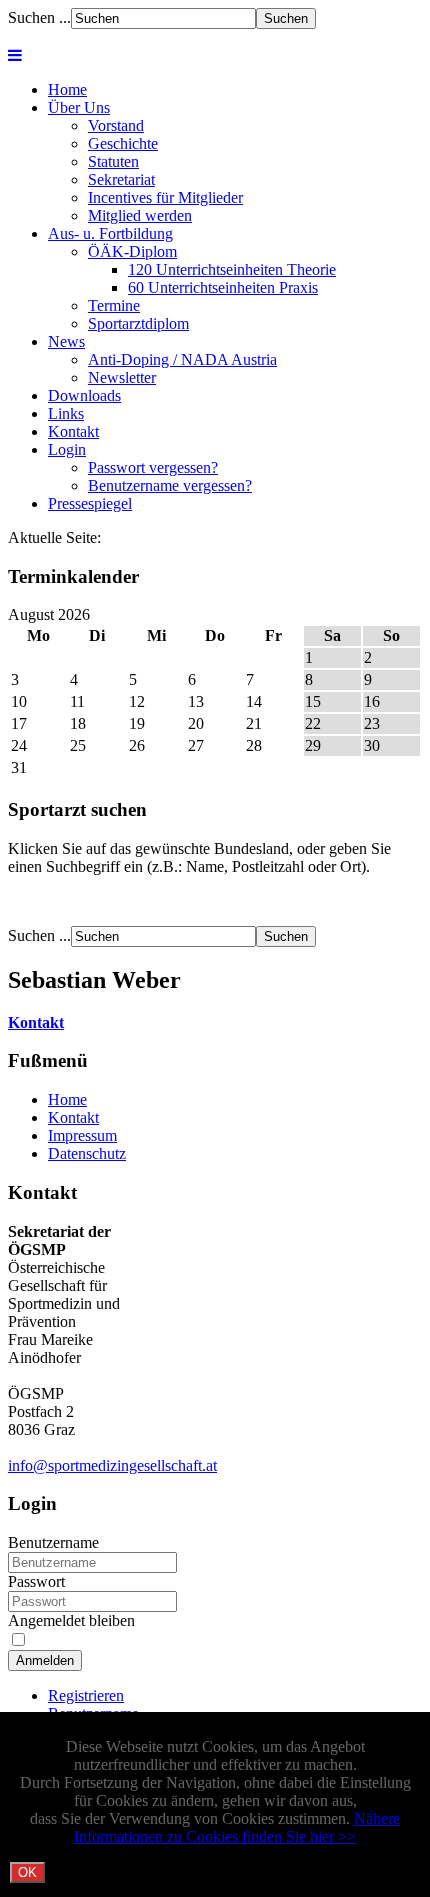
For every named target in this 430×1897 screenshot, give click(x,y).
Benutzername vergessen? (170, 485)
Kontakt (73, 431)
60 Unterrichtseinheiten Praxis (223, 287)
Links (66, 413)
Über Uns (79, 107)
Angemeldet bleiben (71, 1620)
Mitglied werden (140, 215)
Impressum (82, 1135)
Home (67, 89)
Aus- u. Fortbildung (110, 233)
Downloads (84, 395)
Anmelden (45, 1660)
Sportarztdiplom (138, 323)
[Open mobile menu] (15, 55)
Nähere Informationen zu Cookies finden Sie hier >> (237, 1827)
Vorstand (116, 125)
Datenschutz (87, 1153)
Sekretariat (121, 179)
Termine (114, 305)
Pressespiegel (90, 503)
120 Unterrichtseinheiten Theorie (232, 269)
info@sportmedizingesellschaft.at (112, 1465)
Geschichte (123, 143)
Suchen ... (39, 17)
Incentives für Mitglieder (165, 197)
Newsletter (122, 377)
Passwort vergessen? (153, 467)
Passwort (36, 1581)
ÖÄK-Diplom (132, 251)
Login (67, 449)
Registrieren (86, 1695)
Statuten (113, 161)
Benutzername (53, 1542)
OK (27, 1872)
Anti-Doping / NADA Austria (182, 359)
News (66, 341)
